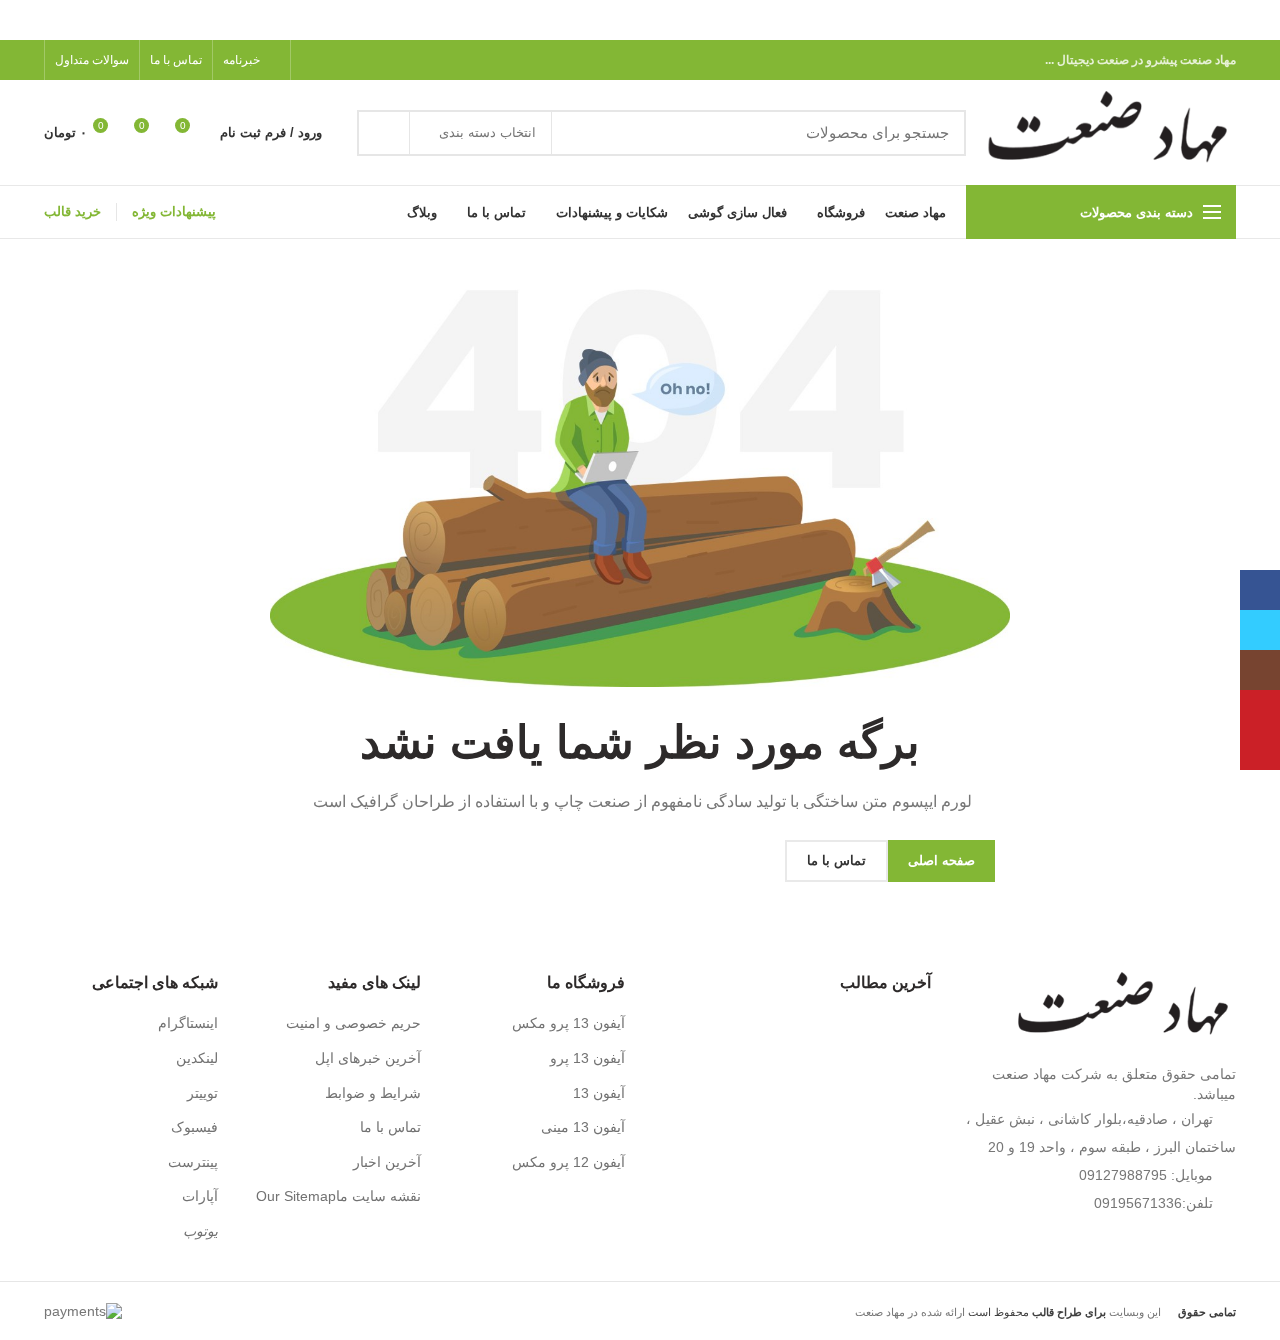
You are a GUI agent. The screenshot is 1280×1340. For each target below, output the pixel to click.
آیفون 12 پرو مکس (568, 1162)
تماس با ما (390, 1127)
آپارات (200, 1196)
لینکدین (197, 1058)
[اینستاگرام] (1260, 670)
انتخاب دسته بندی (487, 132)
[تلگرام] (312, 60)
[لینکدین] (335, 60)
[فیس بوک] (404, 60)
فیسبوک (194, 1127)
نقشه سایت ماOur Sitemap (338, 1196)
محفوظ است (1035, 1312)
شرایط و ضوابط (373, 1093)
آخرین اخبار (387, 1162)
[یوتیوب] (1260, 710)
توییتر (202, 1093)
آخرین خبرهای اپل (368, 1058)
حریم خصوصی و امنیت (353, 1023)
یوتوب (200, 1231)
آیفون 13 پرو (587, 1058)
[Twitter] (381, 60)
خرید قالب (72, 211)
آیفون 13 (599, 1093)
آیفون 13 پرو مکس (568, 1023)
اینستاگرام (188, 1023)
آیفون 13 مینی (583, 1127)
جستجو (384, 133)
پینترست (193, 1162)
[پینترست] (358, 60)
